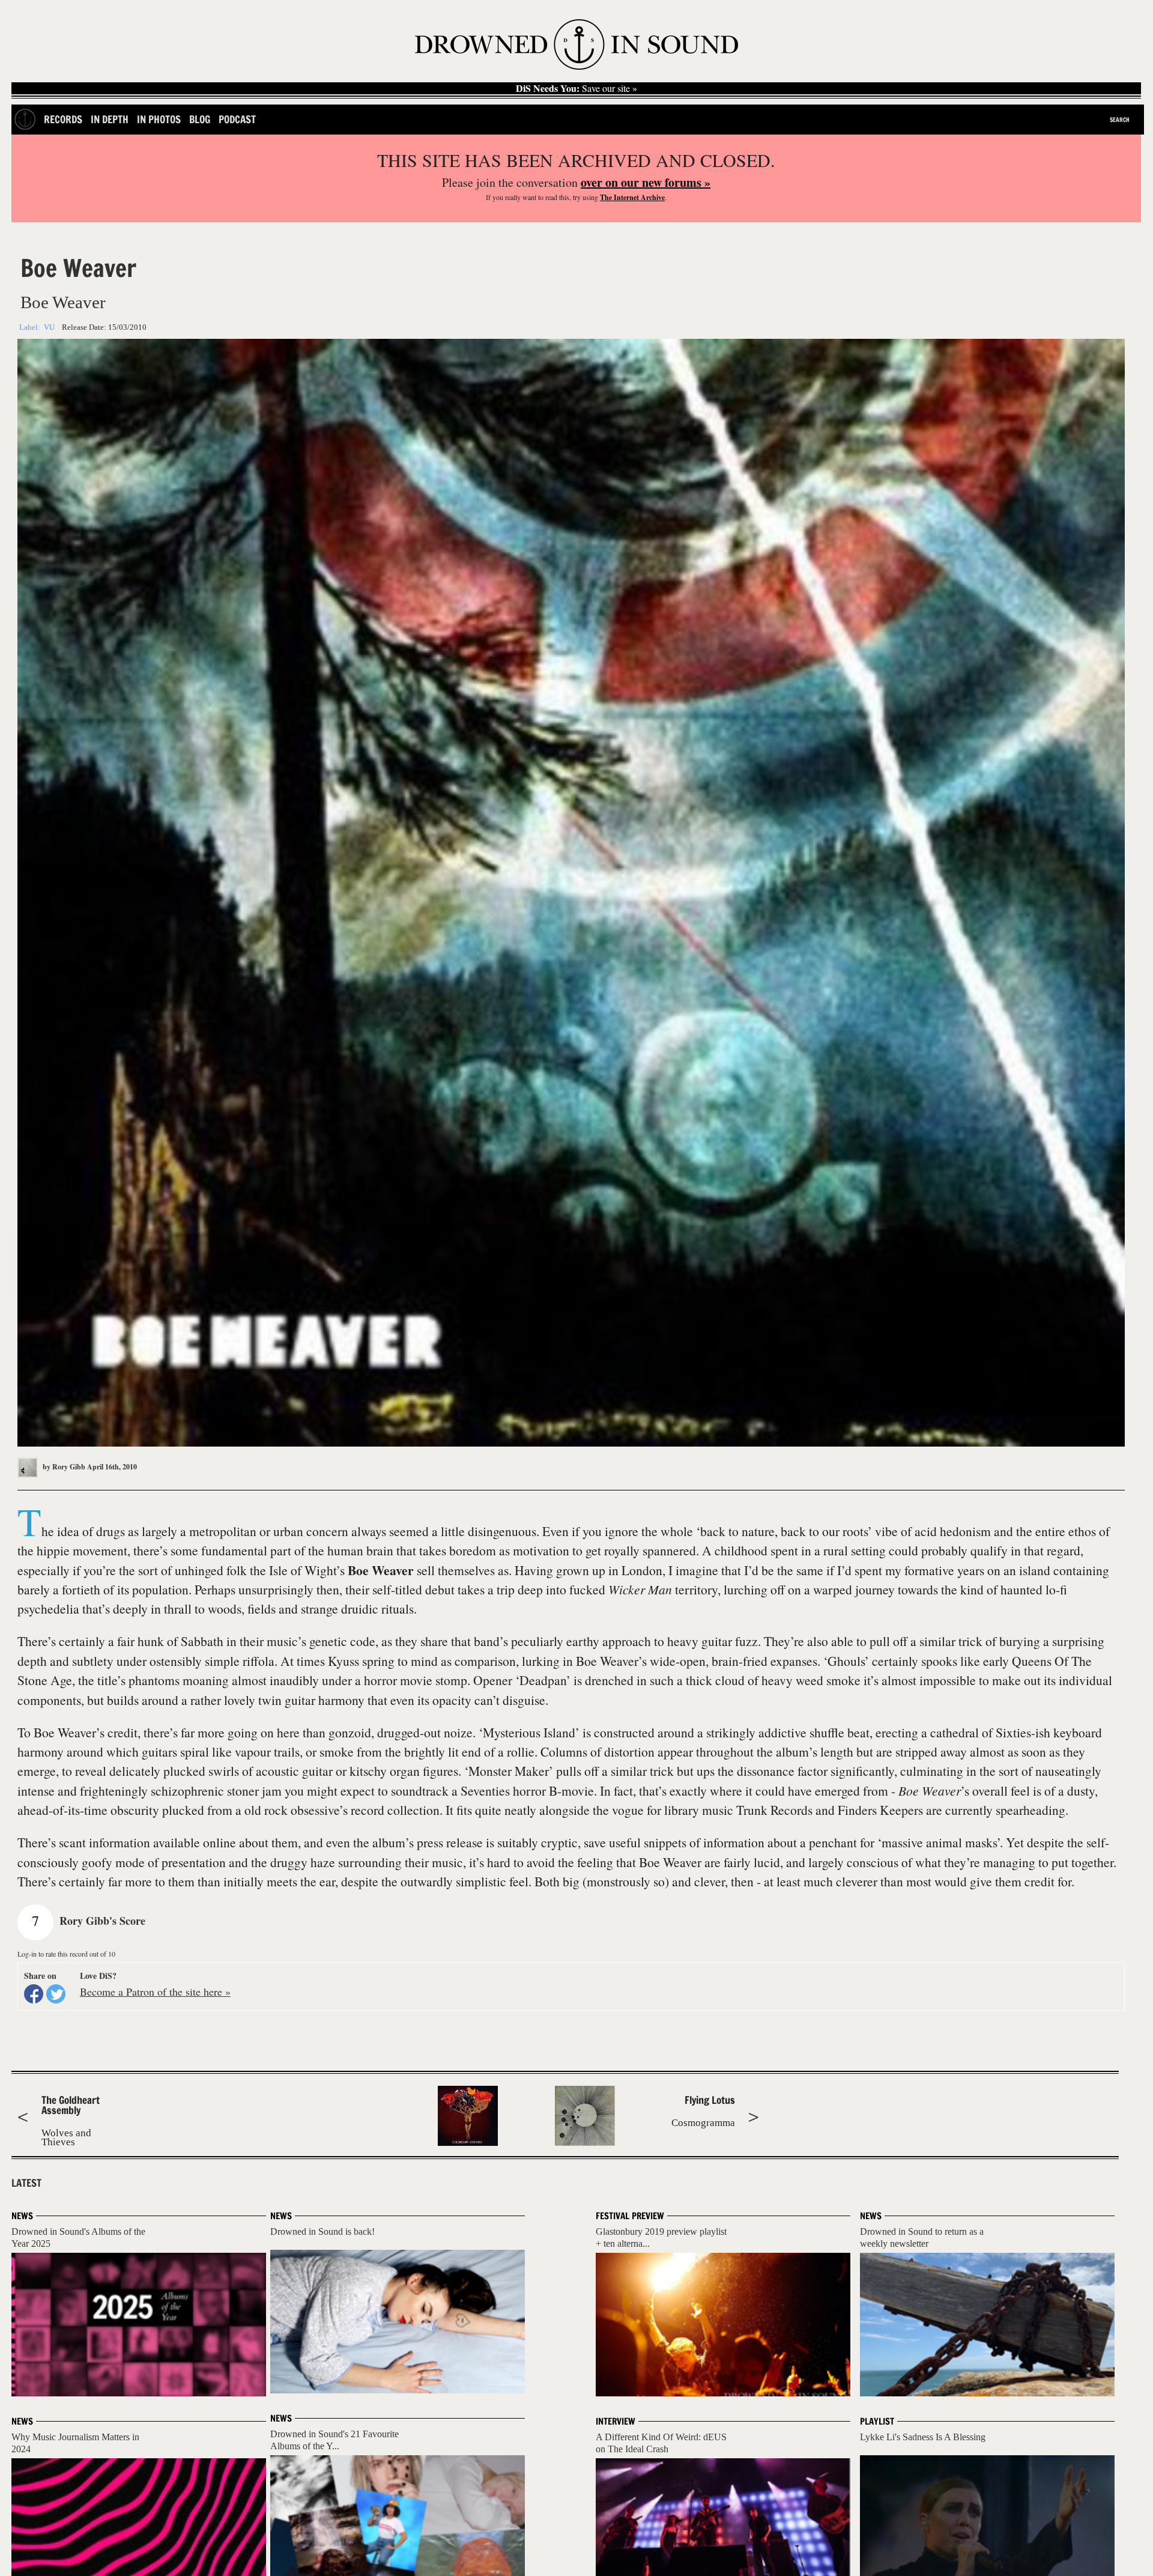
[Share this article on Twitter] (56, 1994)
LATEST (26, 2183)
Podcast (237, 119)
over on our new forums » (646, 182)
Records (63, 119)
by (63, 1467)
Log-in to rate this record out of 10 (66, 1954)
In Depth (110, 119)
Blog (200, 119)
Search (1120, 120)
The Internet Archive (632, 197)
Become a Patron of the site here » (155, 1991)
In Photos (159, 119)
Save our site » (576, 88)
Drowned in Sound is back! (322, 2231)
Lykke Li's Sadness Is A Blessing (923, 2437)
